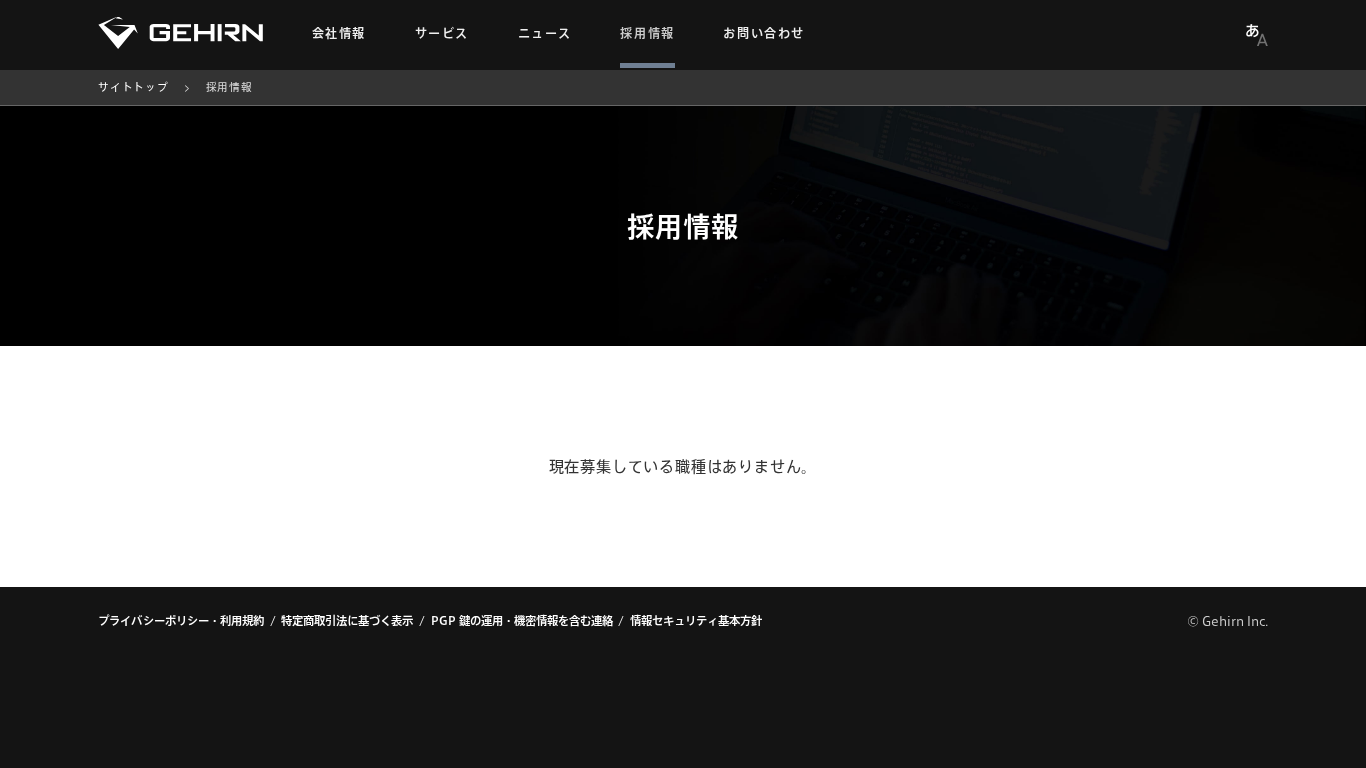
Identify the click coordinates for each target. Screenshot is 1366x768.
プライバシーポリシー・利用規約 (181, 620)
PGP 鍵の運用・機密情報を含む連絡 (522, 620)
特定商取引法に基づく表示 (347, 620)
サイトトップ (133, 87)
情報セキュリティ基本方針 (696, 620)
